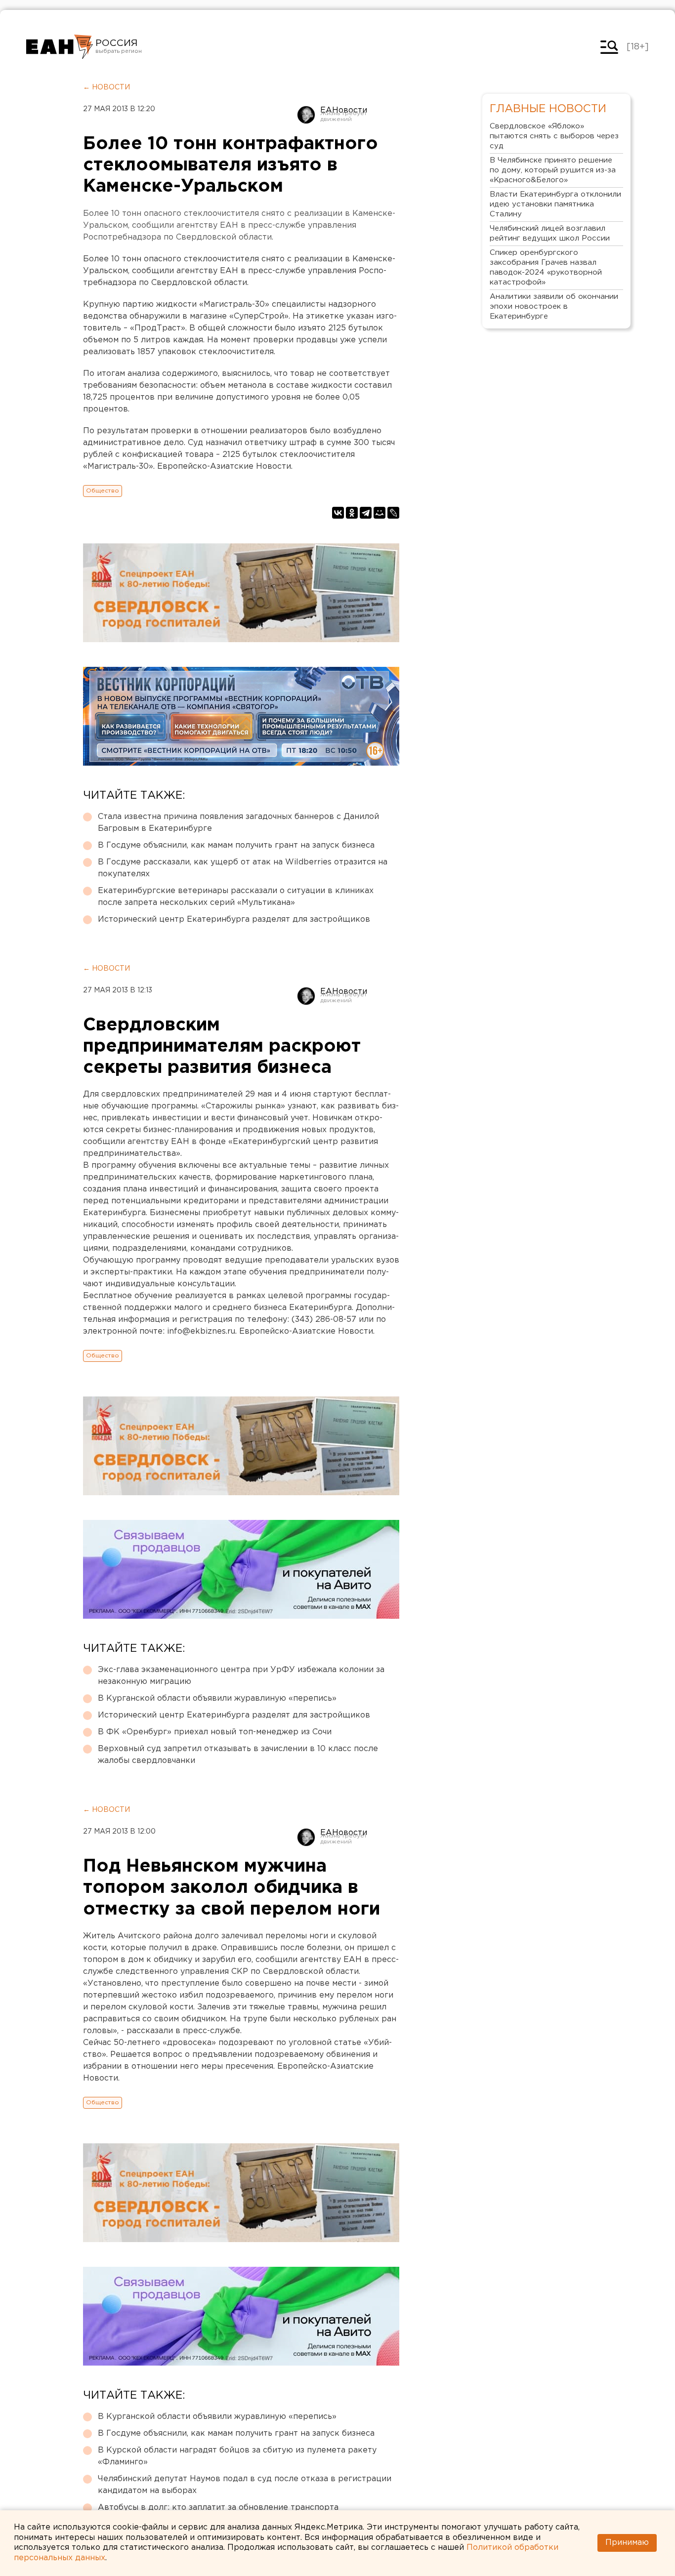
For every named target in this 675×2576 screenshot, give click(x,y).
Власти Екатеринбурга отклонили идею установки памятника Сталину (555, 204)
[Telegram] (366, 513)
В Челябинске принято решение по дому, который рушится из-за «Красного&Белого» (553, 170)
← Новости (106, 87)
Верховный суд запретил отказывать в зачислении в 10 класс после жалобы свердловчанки (238, 1755)
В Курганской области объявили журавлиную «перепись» (217, 1698)
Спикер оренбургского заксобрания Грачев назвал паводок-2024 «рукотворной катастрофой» (546, 267)
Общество (103, 491)
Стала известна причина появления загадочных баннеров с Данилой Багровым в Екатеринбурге (238, 823)
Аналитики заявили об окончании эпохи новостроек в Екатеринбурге (554, 307)
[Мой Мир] (380, 513)
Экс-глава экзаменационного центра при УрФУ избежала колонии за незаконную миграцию (241, 1676)
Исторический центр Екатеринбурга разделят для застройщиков (234, 920)
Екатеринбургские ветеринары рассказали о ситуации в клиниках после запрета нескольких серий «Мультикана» (236, 897)
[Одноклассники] (352, 513)
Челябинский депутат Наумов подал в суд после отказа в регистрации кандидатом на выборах (245, 2485)
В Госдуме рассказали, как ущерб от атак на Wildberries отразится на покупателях (243, 868)
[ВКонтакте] (338, 513)
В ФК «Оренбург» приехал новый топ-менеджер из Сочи (215, 1732)
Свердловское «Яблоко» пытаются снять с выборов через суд (554, 136)
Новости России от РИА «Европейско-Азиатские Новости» (60, 47)
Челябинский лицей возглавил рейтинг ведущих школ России (550, 233)
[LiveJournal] (393, 513)
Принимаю (627, 2543)
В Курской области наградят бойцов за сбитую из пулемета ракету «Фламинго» (237, 2456)
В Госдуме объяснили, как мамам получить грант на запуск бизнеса (236, 845)
